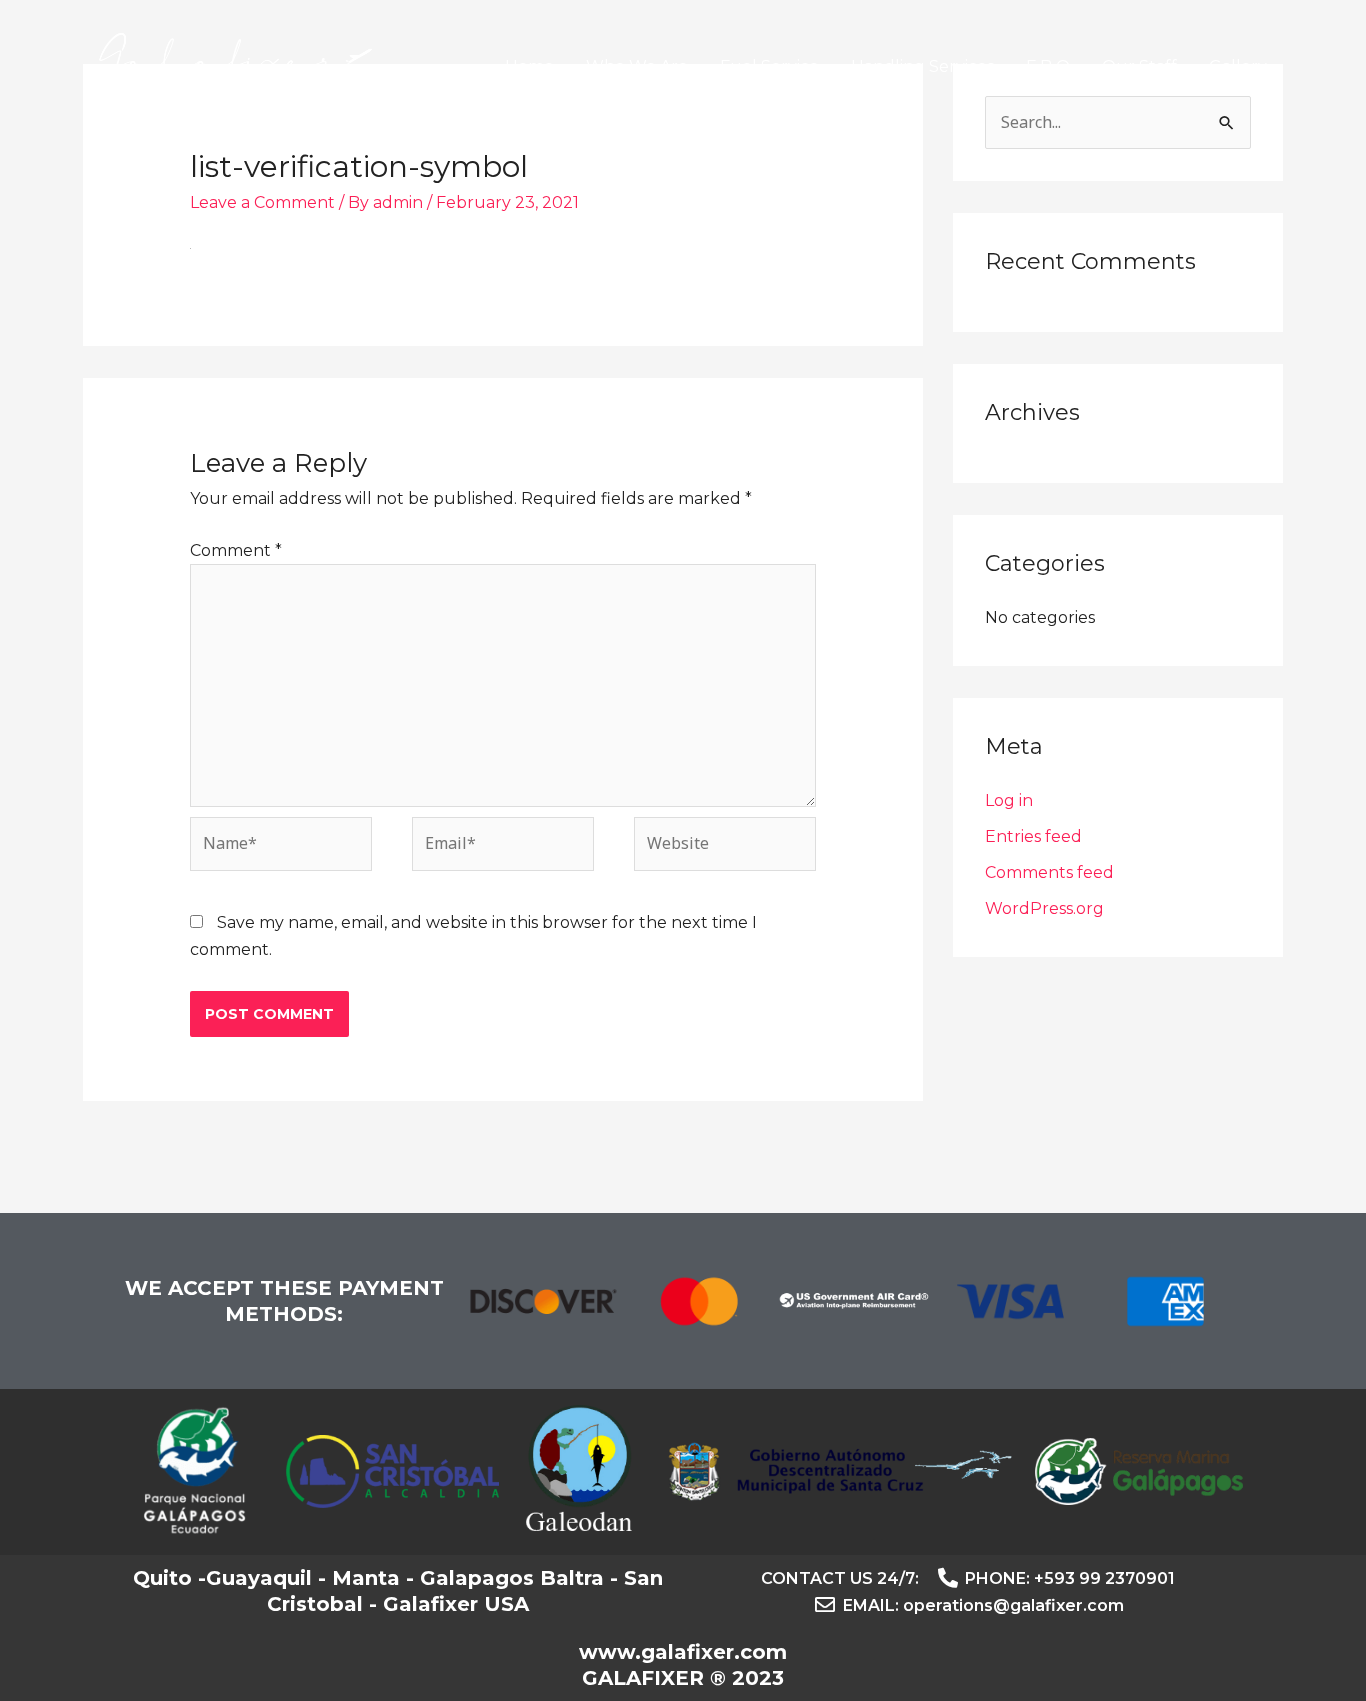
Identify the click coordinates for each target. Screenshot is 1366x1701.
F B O (1048, 66)
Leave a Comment (262, 202)
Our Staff (1139, 66)
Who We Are (637, 66)
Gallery (1238, 66)
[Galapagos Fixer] (235, 65)
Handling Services (922, 66)
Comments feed (1049, 872)
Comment (236, 550)
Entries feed (1033, 836)
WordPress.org (1044, 908)
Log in (1009, 800)
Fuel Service (769, 66)
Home (529, 66)
